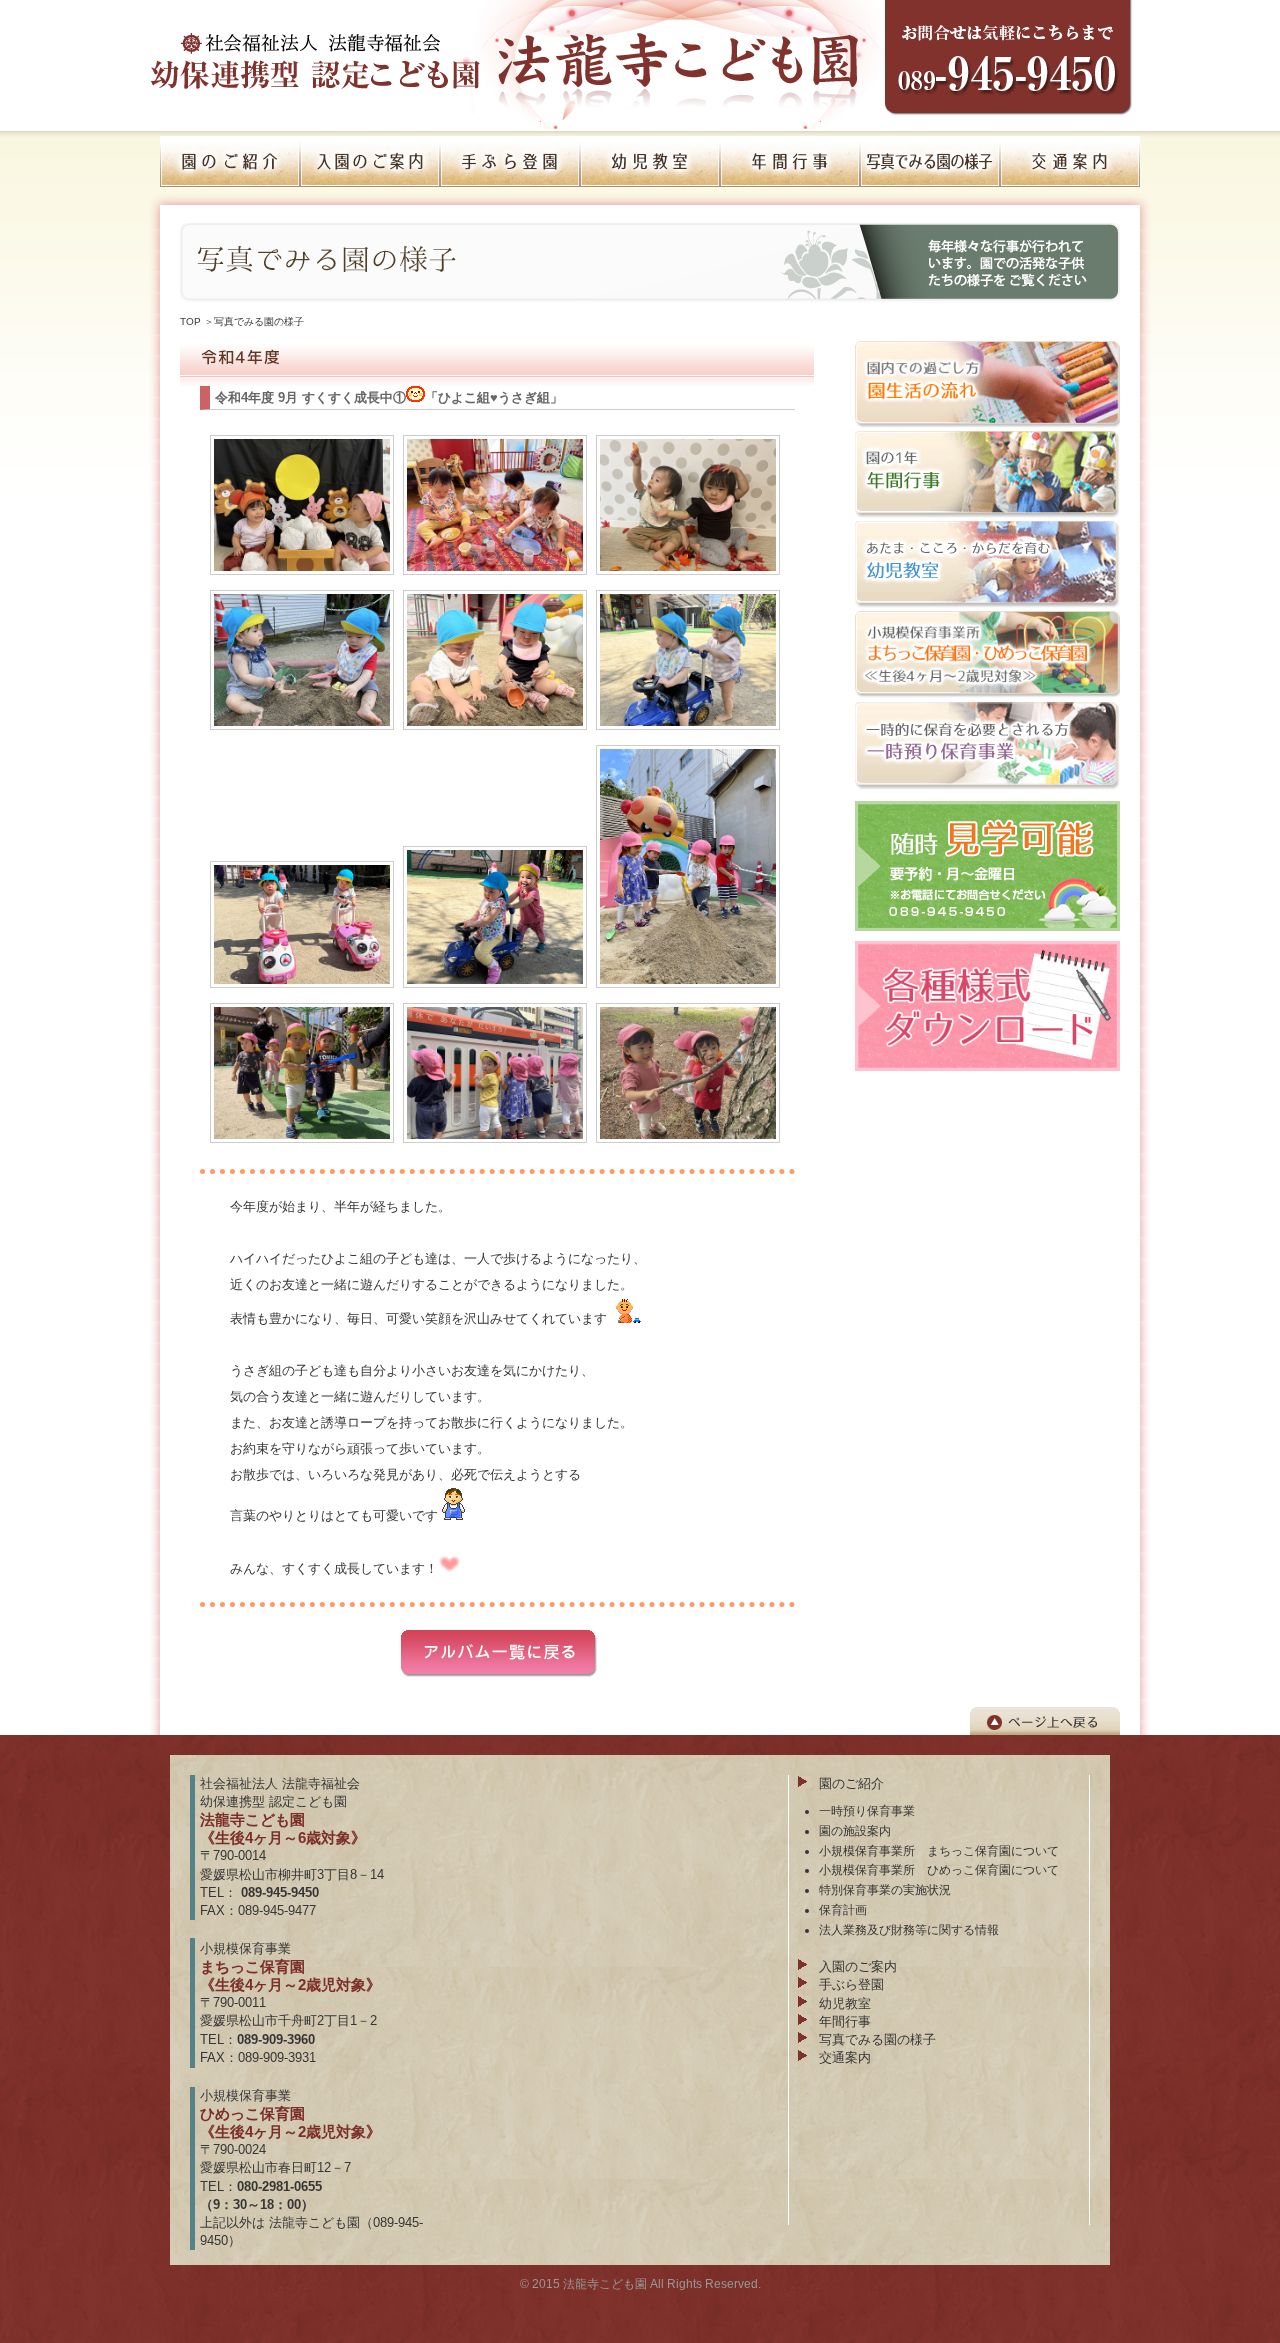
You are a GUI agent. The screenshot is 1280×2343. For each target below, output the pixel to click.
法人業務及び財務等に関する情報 (909, 1929)
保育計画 (843, 1909)
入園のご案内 (858, 1966)
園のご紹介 (851, 1783)
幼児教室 (845, 2003)
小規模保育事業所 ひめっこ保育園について (939, 1869)
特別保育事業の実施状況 (885, 1889)
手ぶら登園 (851, 1984)
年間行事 (845, 2021)
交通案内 (845, 2057)
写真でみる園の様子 (259, 321)
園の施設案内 (855, 1830)
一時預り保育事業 (867, 1810)
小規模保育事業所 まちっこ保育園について (939, 1850)
